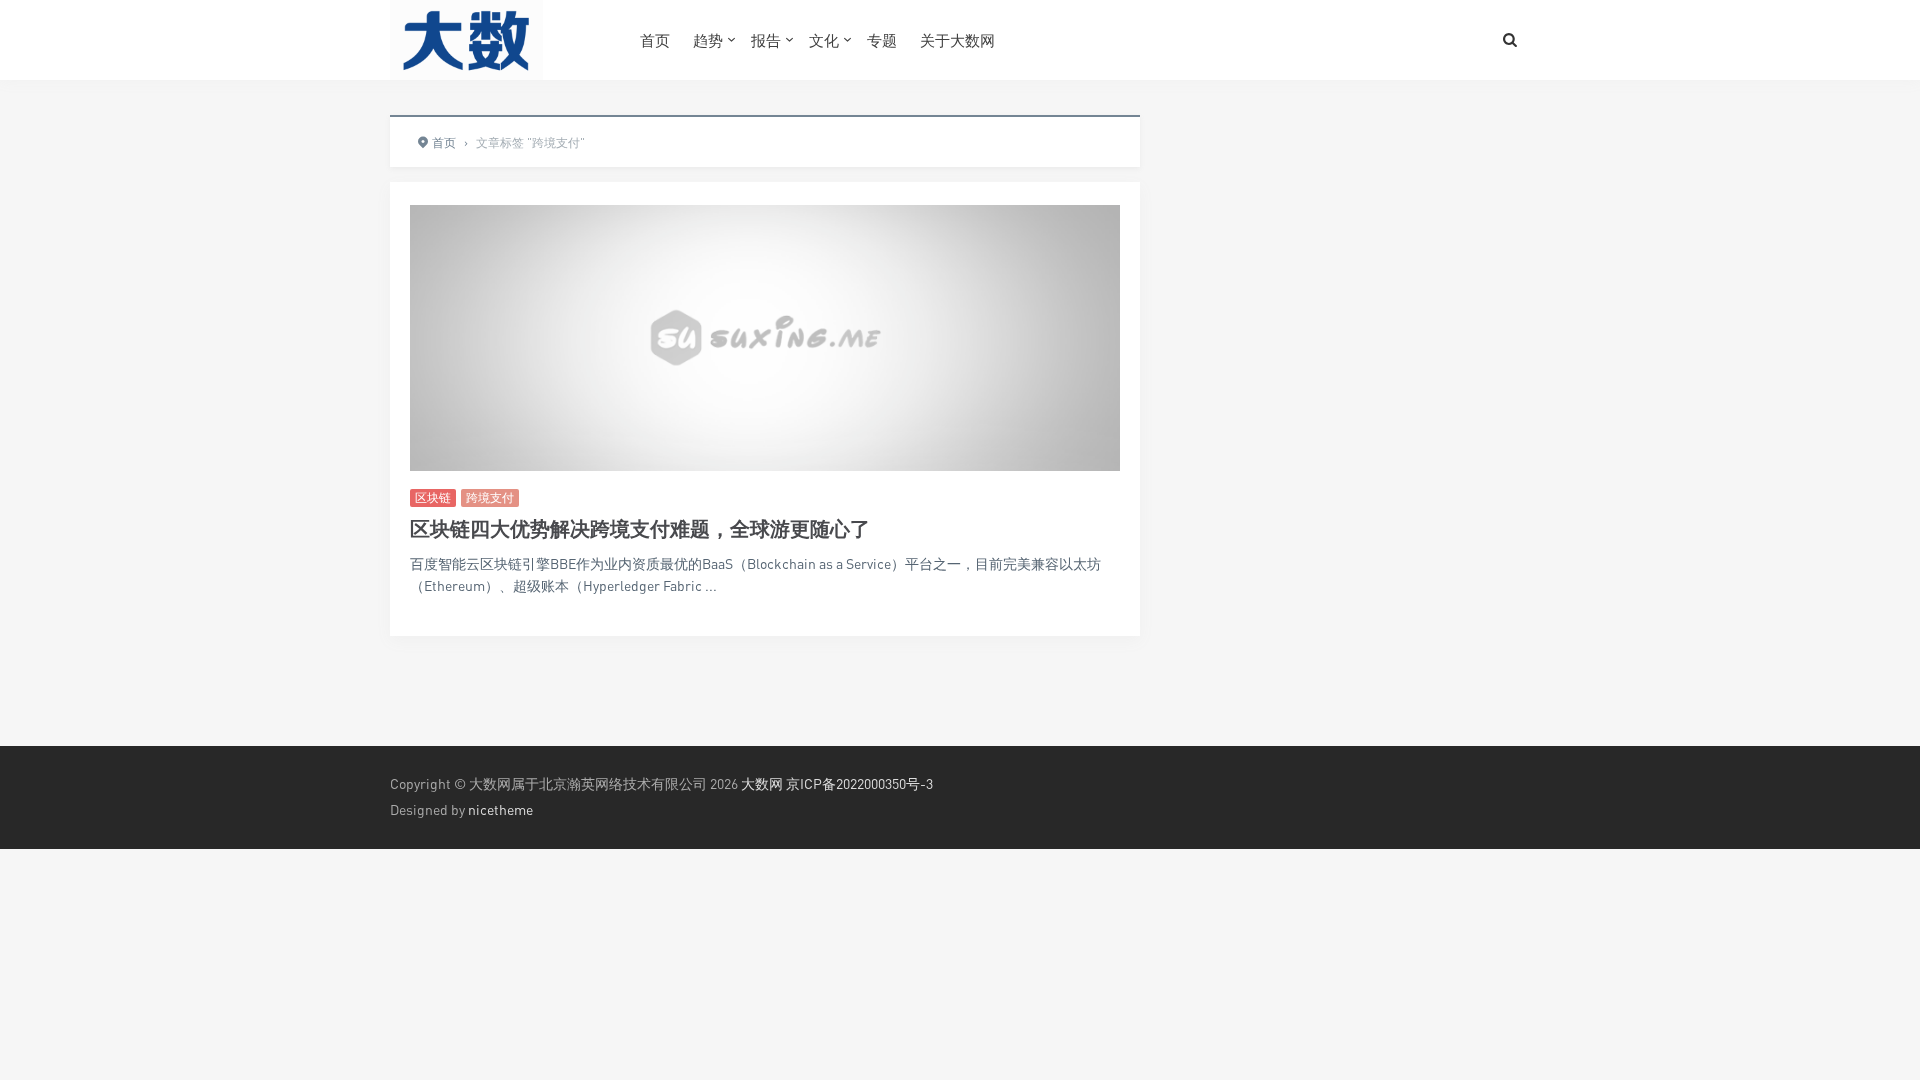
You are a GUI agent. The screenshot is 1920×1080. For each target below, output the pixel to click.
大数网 (762, 783)
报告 (766, 40)
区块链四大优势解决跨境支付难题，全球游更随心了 (640, 528)
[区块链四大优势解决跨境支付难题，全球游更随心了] (765, 338)
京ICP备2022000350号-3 (859, 783)
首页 (655, 40)
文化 (824, 40)
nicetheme (500, 809)
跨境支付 (490, 497)
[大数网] (500, 40)
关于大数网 (957, 40)
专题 (882, 40)
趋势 (708, 40)
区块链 (433, 497)
